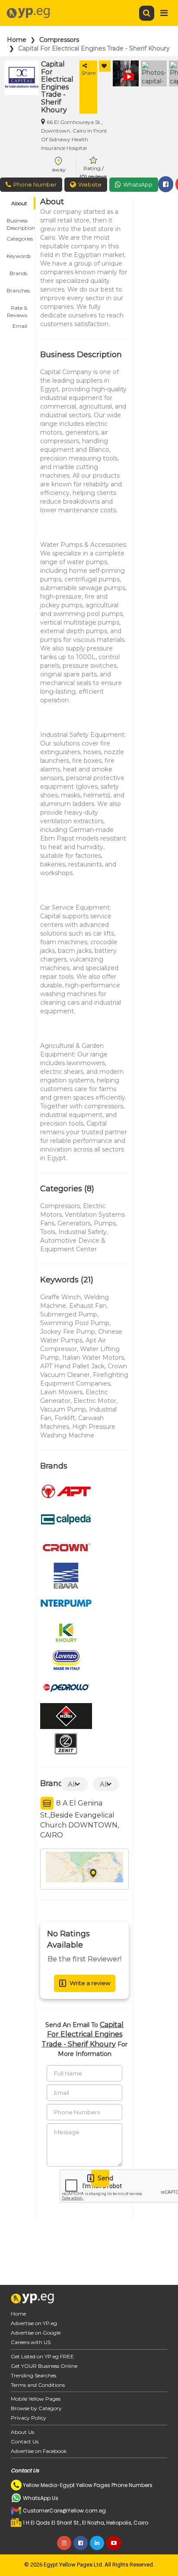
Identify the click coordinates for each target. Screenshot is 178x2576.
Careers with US (31, 2342)
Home (17, 40)
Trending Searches (33, 2375)
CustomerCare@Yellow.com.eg (64, 2511)
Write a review (90, 1983)
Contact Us (25, 2441)
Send (103, 2178)
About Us (22, 2432)
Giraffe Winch (60, 1297)
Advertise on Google (36, 2333)
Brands (18, 273)
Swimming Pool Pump (75, 1323)
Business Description (21, 222)
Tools (48, 1232)
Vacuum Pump (63, 1409)
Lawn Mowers (61, 1392)
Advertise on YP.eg (34, 2323)
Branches (18, 290)
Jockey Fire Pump (68, 1332)
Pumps (105, 1223)
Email (20, 326)
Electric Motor (95, 1401)
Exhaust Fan (88, 1306)
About (19, 203)
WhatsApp (138, 184)
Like (105, 66)
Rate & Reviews (17, 309)
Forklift (65, 1418)
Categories (20, 239)
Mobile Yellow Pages (36, 2399)
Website (90, 184)
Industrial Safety (83, 1232)
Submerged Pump (69, 1314)
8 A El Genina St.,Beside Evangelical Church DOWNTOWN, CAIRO (79, 1819)
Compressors (59, 40)
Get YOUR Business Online (44, 2366)
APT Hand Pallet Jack (72, 1366)
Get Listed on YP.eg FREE (42, 2356)
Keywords (19, 256)
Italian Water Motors (93, 1358)
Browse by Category (36, 2408)
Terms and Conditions (38, 2385)
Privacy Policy (29, 2418)
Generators (74, 1223)
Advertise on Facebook (39, 2451)
